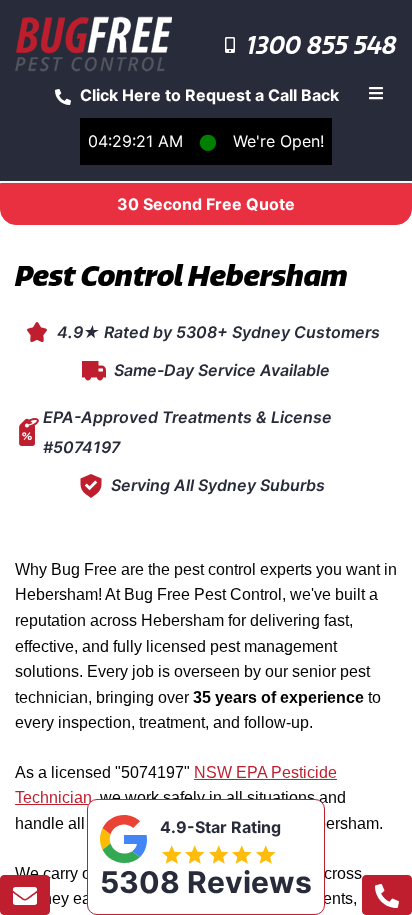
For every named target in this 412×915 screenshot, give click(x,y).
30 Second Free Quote (206, 204)
